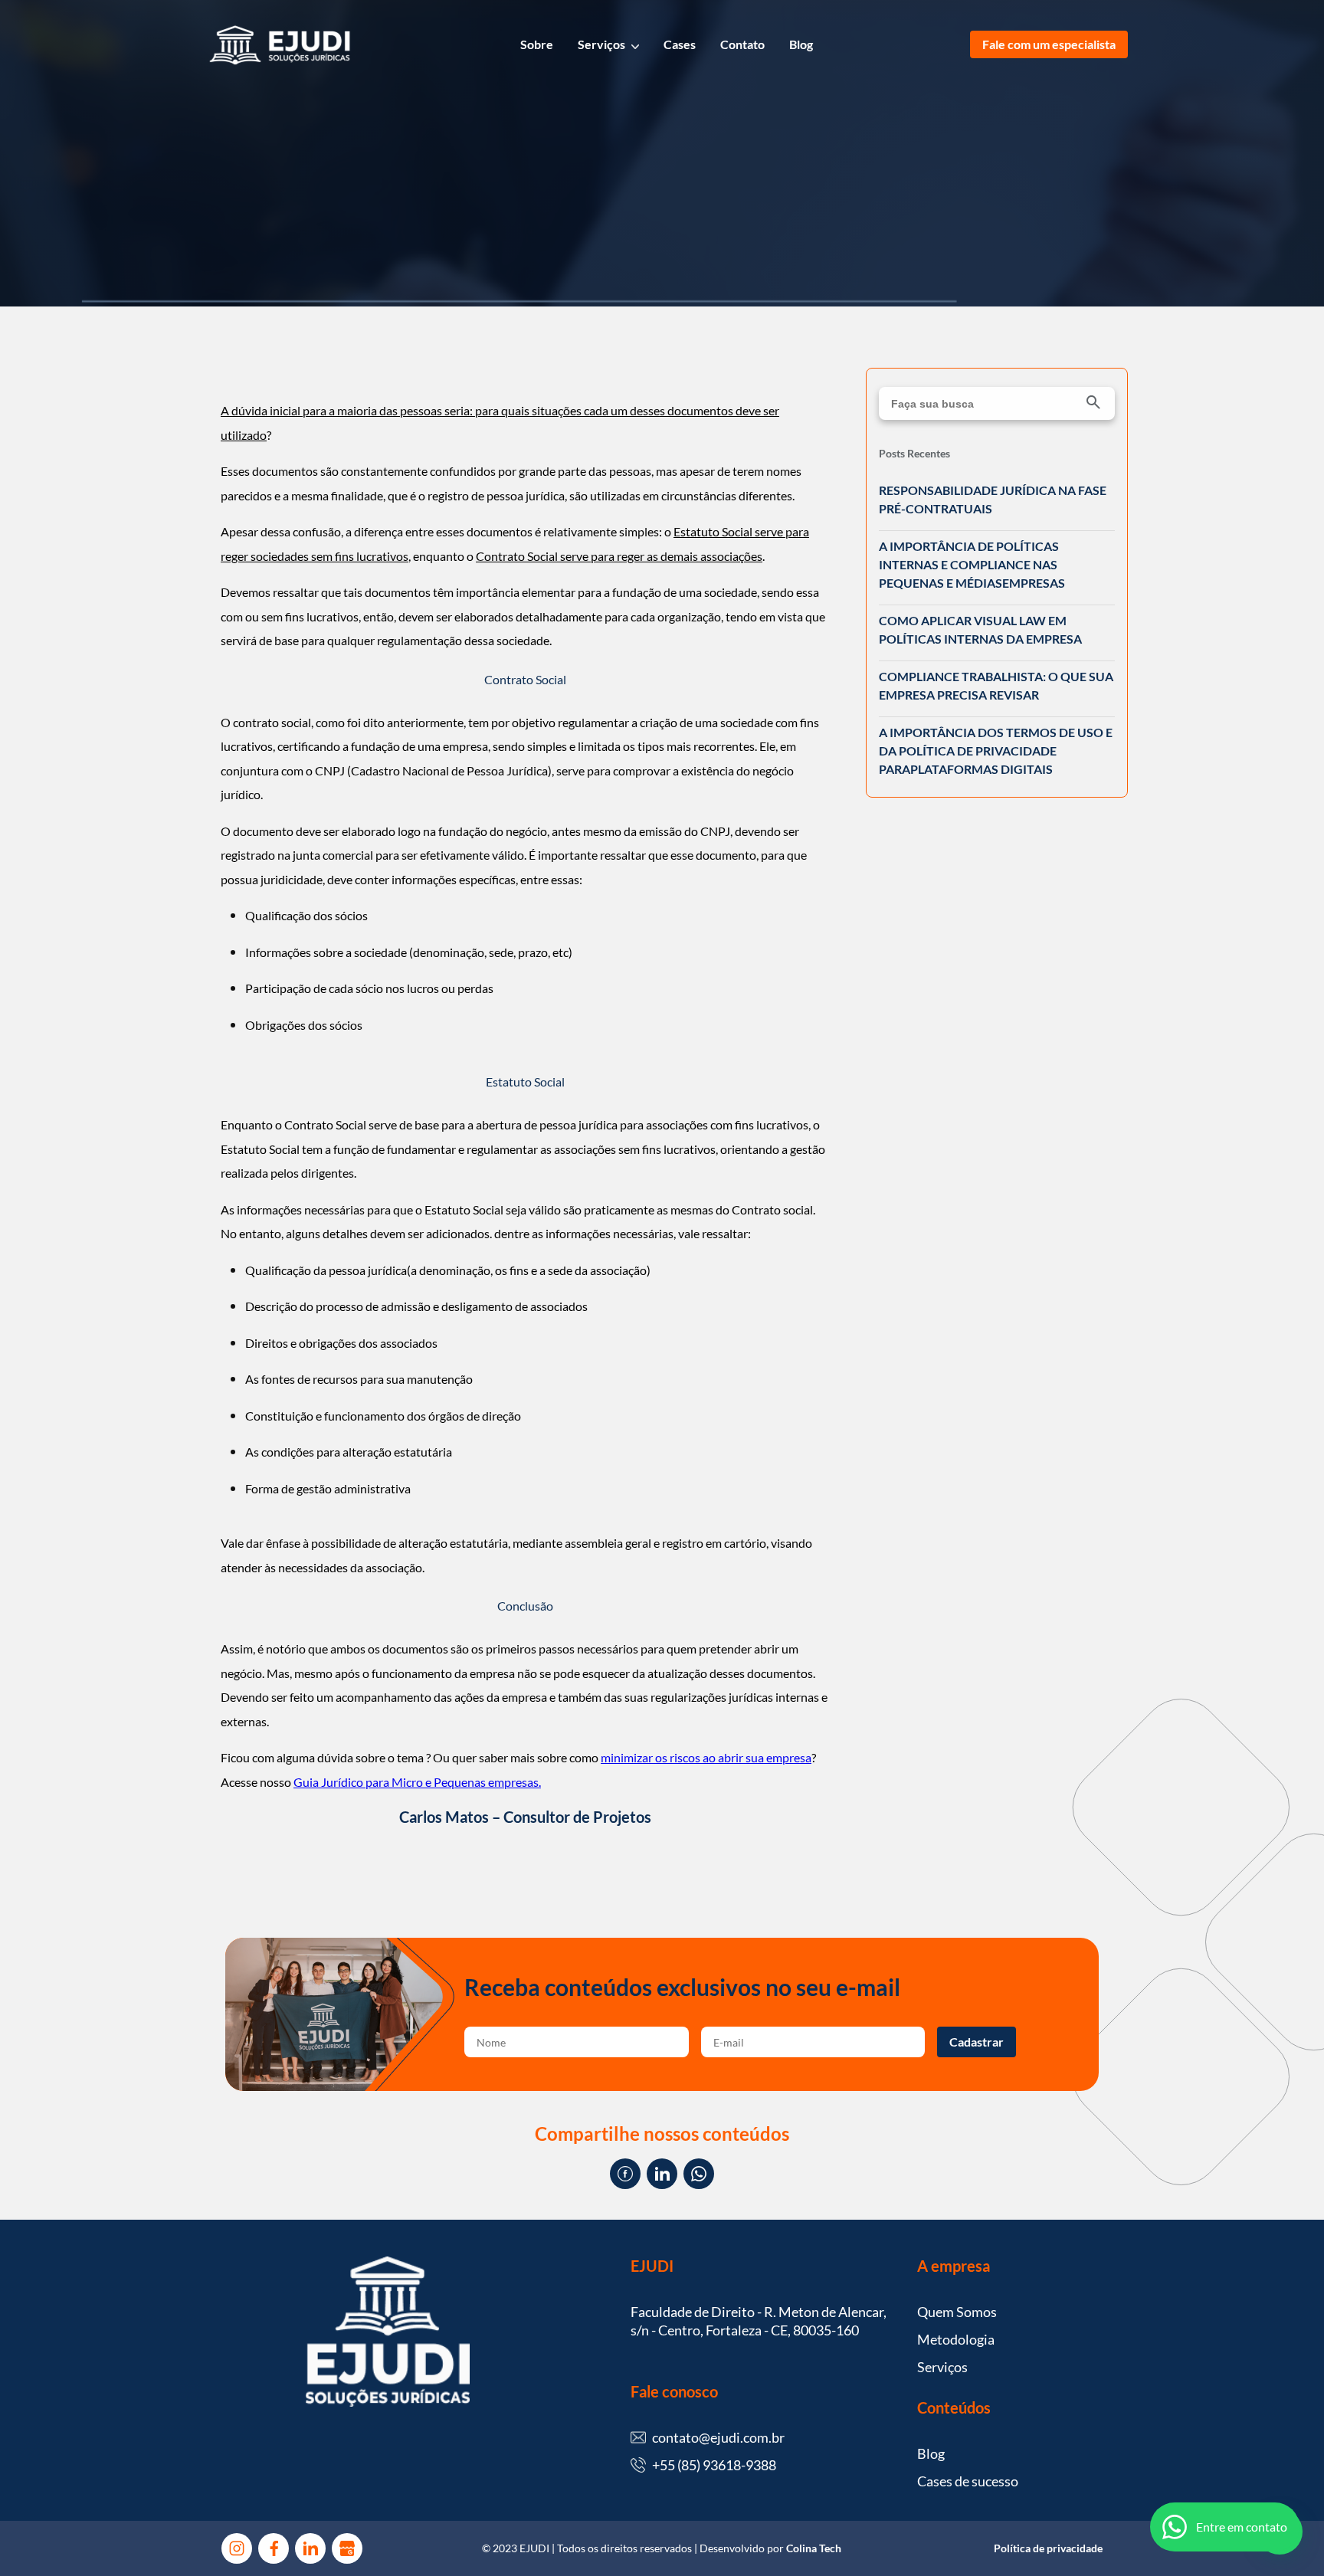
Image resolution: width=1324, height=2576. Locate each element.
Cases (680, 44)
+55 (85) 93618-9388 (714, 2465)
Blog (801, 44)
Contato (742, 44)
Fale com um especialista (1049, 44)
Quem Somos (957, 2312)
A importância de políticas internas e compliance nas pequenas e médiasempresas (972, 564)
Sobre (537, 44)
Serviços (601, 44)
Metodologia (956, 2339)
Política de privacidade (1048, 2548)
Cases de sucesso (968, 2481)
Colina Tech (814, 2548)
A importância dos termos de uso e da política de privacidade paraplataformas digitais (996, 751)
